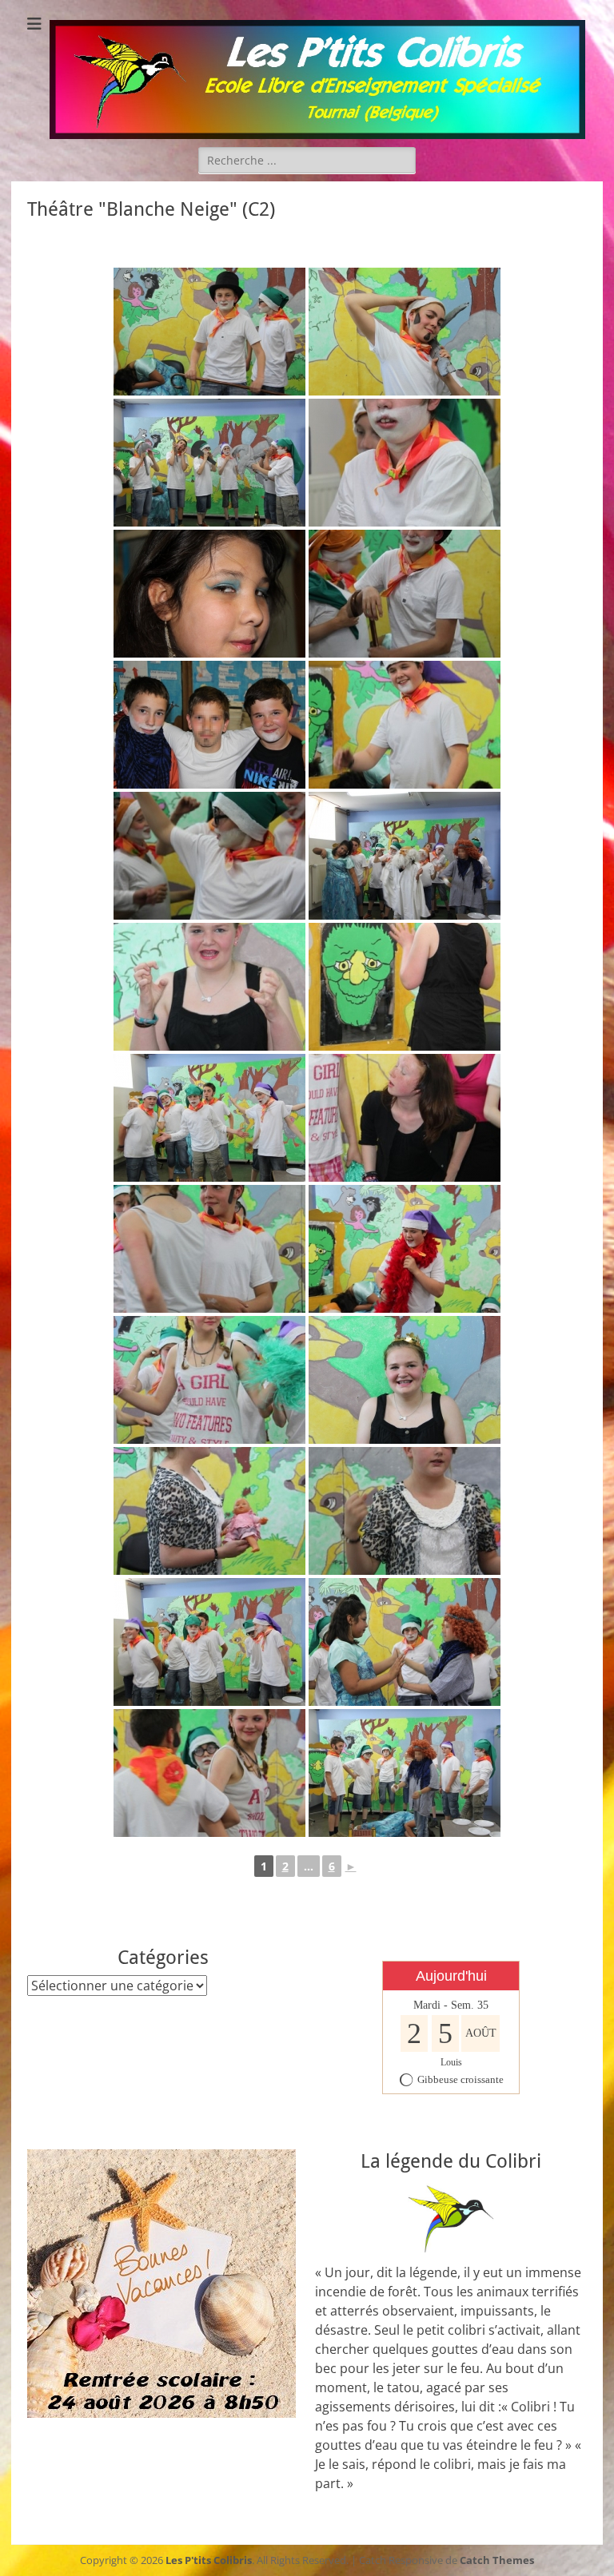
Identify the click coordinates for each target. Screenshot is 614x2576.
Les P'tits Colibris (209, 2560)
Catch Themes (497, 2560)
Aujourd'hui (451, 1976)
